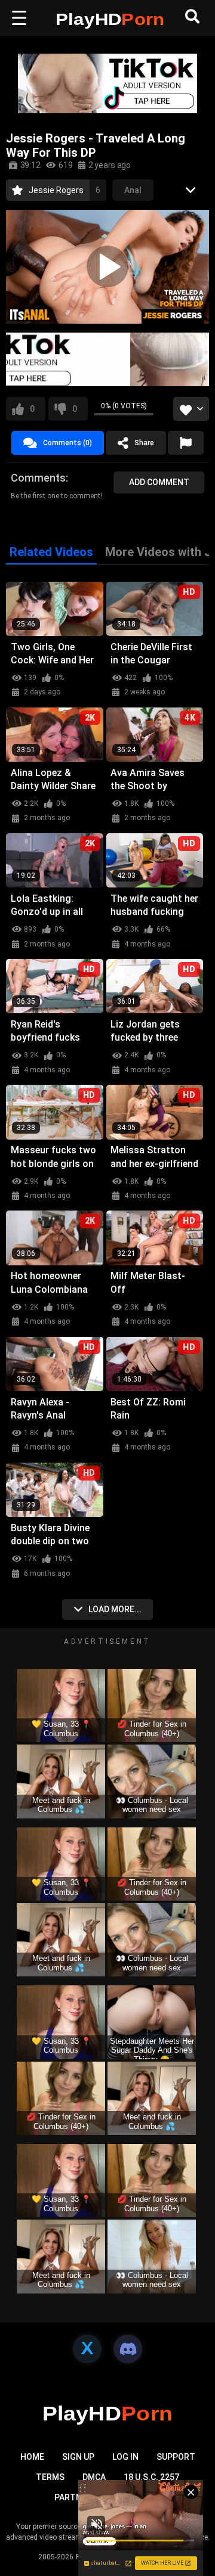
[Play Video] (107, 266)
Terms (50, 2477)
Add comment (159, 482)
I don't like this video (75, 409)
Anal (133, 190)
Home (32, 2457)
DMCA (94, 2477)
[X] (87, 2349)
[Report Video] (186, 443)
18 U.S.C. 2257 (151, 2477)
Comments (38, 478)
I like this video (32, 409)
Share (144, 443)
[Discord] (128, 2349)
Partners (76, 2497)
